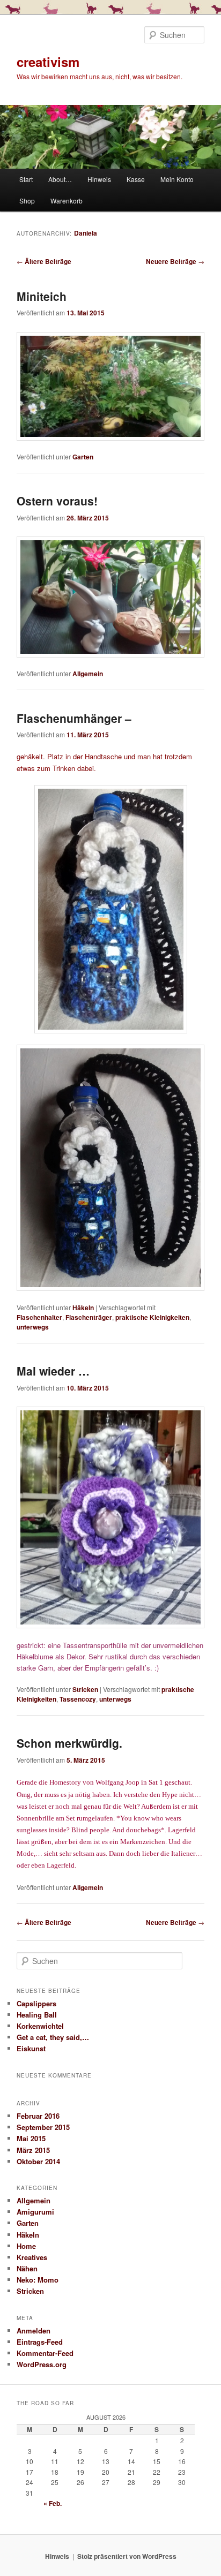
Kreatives (32, 2257)
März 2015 (33, 2150)
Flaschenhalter (39, 1317)
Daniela (86, 233)
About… (60, 179)
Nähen (27, 2268)
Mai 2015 (31, 2138)
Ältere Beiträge (44, 261)
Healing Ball (37, 2015)
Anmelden (34, 2331)
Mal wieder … (53, 1371)
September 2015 (43, 2127)
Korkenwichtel (40, 2026)
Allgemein (88, 674)
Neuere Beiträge (175, 261)
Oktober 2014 (38, 2161)
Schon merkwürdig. (69, 1743)
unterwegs (33, 1327)
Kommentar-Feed (45, 2353)
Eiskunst (31, 2048)
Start (26, 179)
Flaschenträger (89, 1317)
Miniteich (42, 296)
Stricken (85, 1689)
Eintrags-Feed (40, 2342)
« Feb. (53, 2503)
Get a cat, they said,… (53, 2037)
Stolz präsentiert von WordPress (127, 2556)
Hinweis (99, 179)
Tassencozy (78, 1699)
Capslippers (36, 2003)
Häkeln (83, 1308)
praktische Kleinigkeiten (152, 1317)
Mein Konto (177, 179)
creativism (48, 62)
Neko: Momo (38, 2280)
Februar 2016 (38, 2116)
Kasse (136, 179)
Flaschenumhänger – (74, 718)
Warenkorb (67, 201)
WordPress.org (42, 2364)
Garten (83, 457)
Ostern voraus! (57, 501)
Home (26, 2246)
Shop (27, 201)
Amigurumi (35, 2212)
